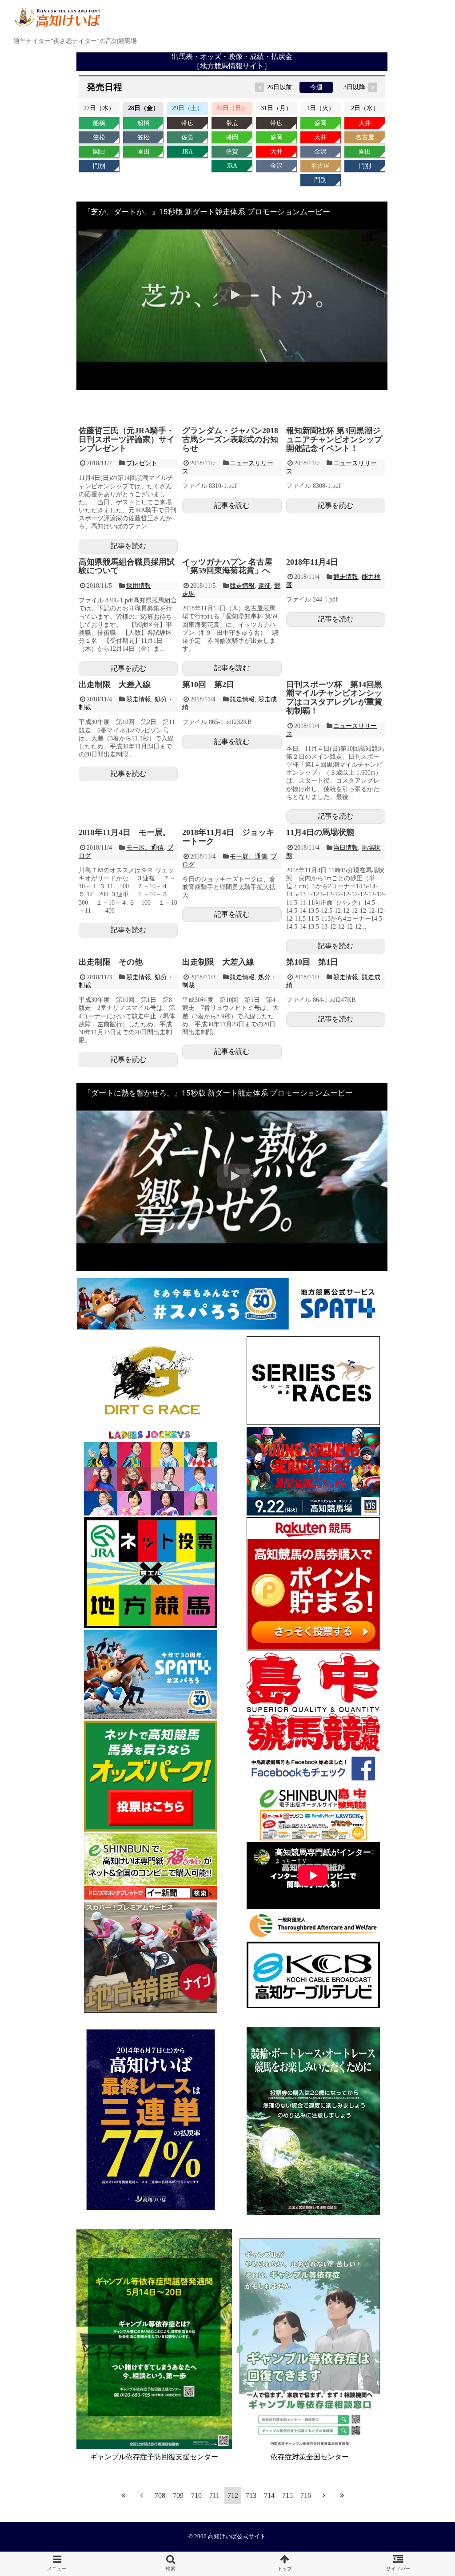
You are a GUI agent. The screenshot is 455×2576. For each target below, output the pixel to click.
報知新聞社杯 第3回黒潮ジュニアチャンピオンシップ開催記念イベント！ (334, 439)
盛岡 (232, 137)
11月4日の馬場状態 (320, 832)
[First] (124, 2495)
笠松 (99, 137)
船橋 (99, 123)
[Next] (324, 2495)
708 (160, 2495)
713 (251, 2495)
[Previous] (142, 2495)
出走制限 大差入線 (115, 685)
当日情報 (346, 848)
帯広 (188, 123)
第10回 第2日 (208, 685)
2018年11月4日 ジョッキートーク (228, 837)
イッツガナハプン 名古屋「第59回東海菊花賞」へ (227, 566)
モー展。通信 (145, 848)
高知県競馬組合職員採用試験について (127, 566)
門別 (99, 166)
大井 (276, 152)
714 (269, 2495)
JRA (188, 152)
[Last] (342, 2495)
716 (306, 2495)
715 (287, 2495)
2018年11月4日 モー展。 (125, 832)
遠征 (264, 586)
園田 (99, 152)
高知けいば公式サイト (237, 2536)
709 (178, 2495)
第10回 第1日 (312, 962)
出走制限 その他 (111, 962)
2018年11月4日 (312, 562)
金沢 (276, 166)
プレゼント (142, 463)
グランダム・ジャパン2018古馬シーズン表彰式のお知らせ (230, 439)
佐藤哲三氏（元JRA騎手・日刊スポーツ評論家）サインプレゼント (127, 439)
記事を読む (128, 546)
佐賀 (188, 137)
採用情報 (139, 586)
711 (214, 2495)
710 (196, 2495)
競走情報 (242, 586)
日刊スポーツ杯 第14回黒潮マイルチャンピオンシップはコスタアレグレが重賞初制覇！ (334, 698)
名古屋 (320, 166)
